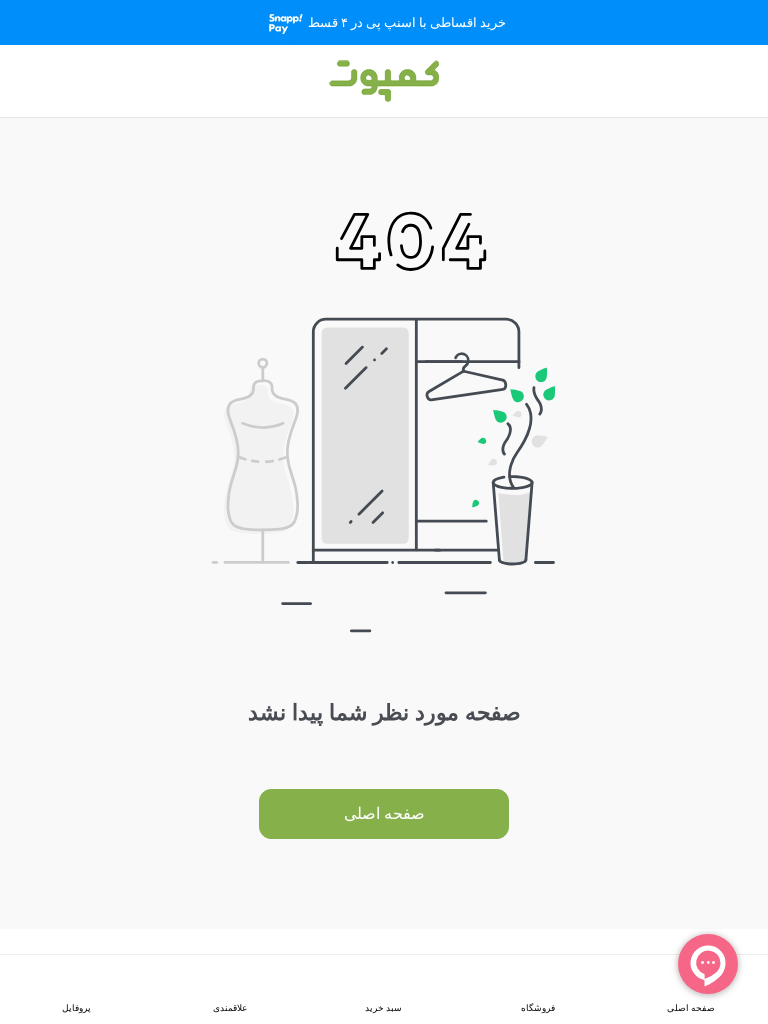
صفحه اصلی (384, 813)
